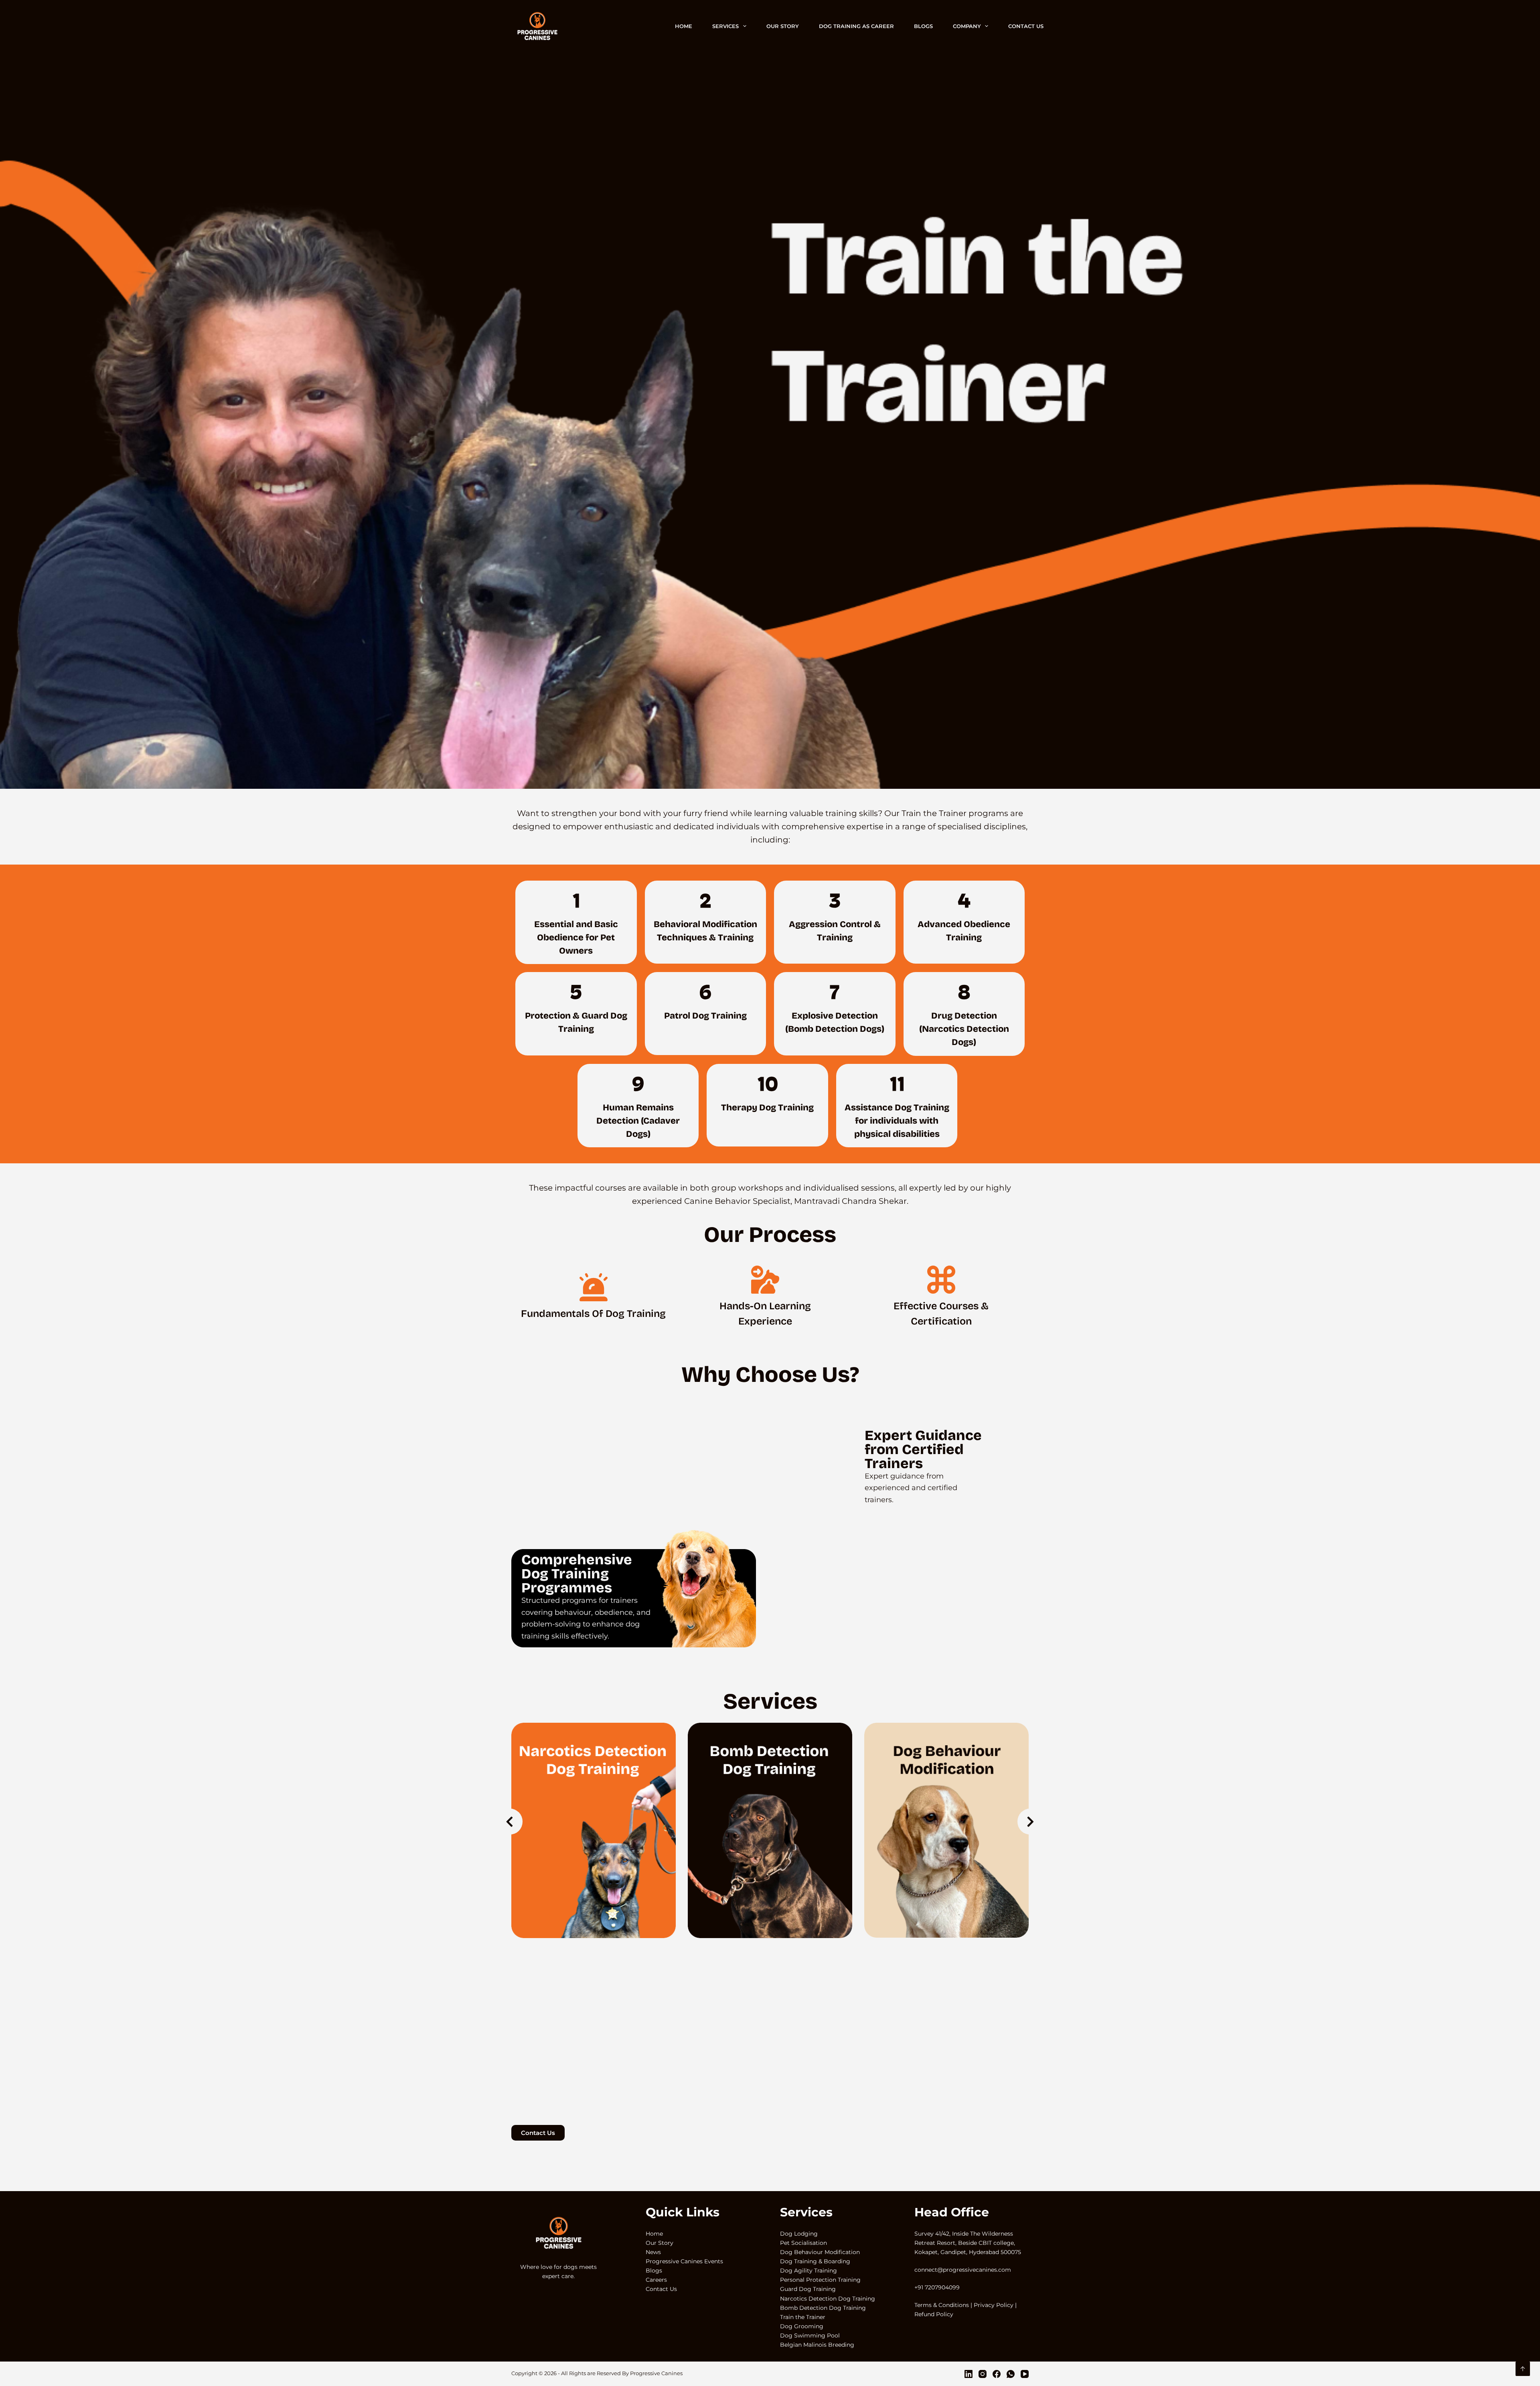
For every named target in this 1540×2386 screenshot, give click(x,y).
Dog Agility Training (808, 2271)
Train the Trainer (803, 2317)
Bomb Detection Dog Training (823, 2308)
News (653, 2252)
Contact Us (1026, 26)
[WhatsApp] (1011, 2374)
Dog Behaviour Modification (820, 2252)
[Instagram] (983, 2374)
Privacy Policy (994, 2305)
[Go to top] (1523, 2369)
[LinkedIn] (969, 2374)
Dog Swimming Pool (810, 2335)
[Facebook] (997, 2374)
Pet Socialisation (803, 2243)
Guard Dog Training (808, 2289)
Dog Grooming (802, 2326)
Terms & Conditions (942, 2305)
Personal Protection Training (820, 2280)
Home (684, 26)
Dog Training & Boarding (815, 2261)
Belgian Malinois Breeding (817, 2345)
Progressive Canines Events (684, 2261)
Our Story (783, 26)
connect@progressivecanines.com (963, 2270)
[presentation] (510, 1822)
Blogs (923, 26)
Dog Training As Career (856, 26)
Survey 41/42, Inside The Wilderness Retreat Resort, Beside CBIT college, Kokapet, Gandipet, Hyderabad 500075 (968, 2243)
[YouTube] (1025, 2374)
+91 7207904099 (937, 2287)
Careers (656, 2280)
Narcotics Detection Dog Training (828, 2299)
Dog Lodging (799, 2234)
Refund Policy (934, 2314)
